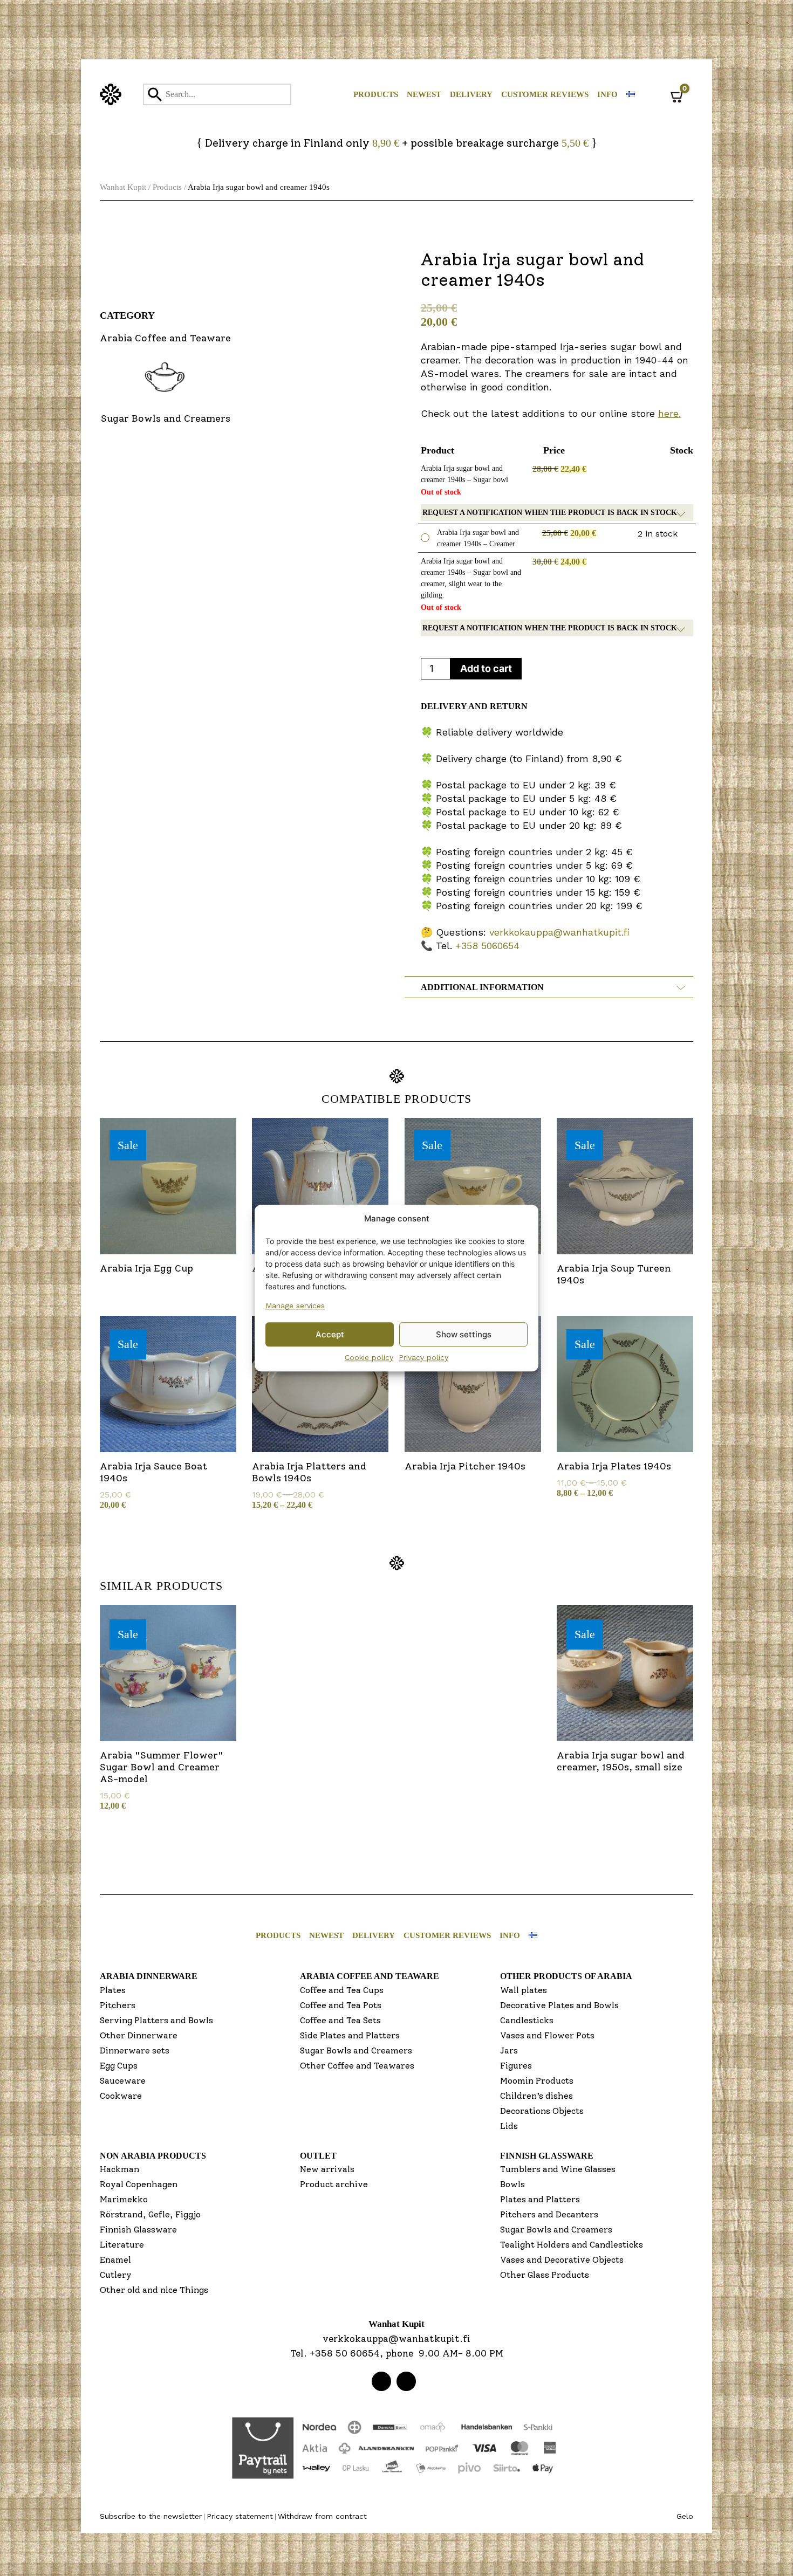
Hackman (119, 2169)
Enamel (115, 2260)
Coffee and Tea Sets (340, 2020)
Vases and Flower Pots (547, 2035)
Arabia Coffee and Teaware (370, 1976)
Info (607, 94)
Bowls (512, 2184)
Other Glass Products (545, 2275)
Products (376, 94)
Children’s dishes (536, 2096)
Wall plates (524, 1990)
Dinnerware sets (135, 2051)
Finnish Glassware (138, 2230)
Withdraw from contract (322, 2516)
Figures (516, 2066)
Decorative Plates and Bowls (559, 2005)
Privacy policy (423, 1357)
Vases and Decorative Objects (562, 2260)
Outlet (318, 2156)
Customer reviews (545, 94)
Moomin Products (537, 2081)
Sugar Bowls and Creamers (356, 2051)
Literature (122, 2245)
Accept (330, 1334)
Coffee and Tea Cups (342, 1990)
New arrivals (327, 2169)
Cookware (121, 2096)
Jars (509, 2051)
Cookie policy (369, 1357)
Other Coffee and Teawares (357, 2066)
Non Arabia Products (153, 2156)
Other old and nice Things (154, 2290)
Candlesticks (527, 2020)
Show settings (464, 1334)
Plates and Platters (540, 2199)
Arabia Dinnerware (149, 1976)
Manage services (295, 1306)
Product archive (334, 2184)
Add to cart (486, 668)
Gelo (685, 2516)
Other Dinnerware (139, 2035)
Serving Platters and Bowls (156, 2020)
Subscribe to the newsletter (151, 2516)
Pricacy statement (240, 2516)
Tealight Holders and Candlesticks (572, 2245)
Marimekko (124, 2199)
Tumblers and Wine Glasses (558, 2169)
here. (669, 413)
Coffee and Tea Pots (341, 2005)
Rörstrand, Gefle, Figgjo (150, 2214)
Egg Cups (119, 2066)
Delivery (471, 94)
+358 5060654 (487, 946)
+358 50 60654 (345, 2353)
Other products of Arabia (566, 1976)
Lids (509, 2126)
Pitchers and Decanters (549, 2214)
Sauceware (123, 2081)
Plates (113, 1990)
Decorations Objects (542, 2111)
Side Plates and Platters (350, 2035)
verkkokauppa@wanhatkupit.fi (559, 932)
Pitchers (118, 2005)
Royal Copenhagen (139, 2184)
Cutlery (116, 2275)
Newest (424, 94)
